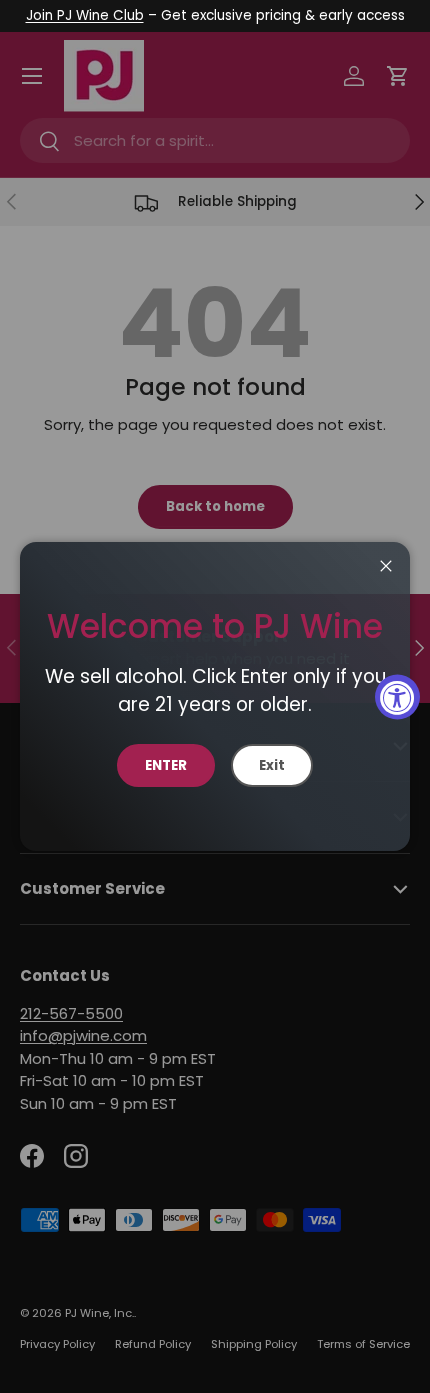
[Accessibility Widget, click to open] (397, 696)
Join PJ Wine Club (85, 15)
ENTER (166, 765)
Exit (272, 765)
